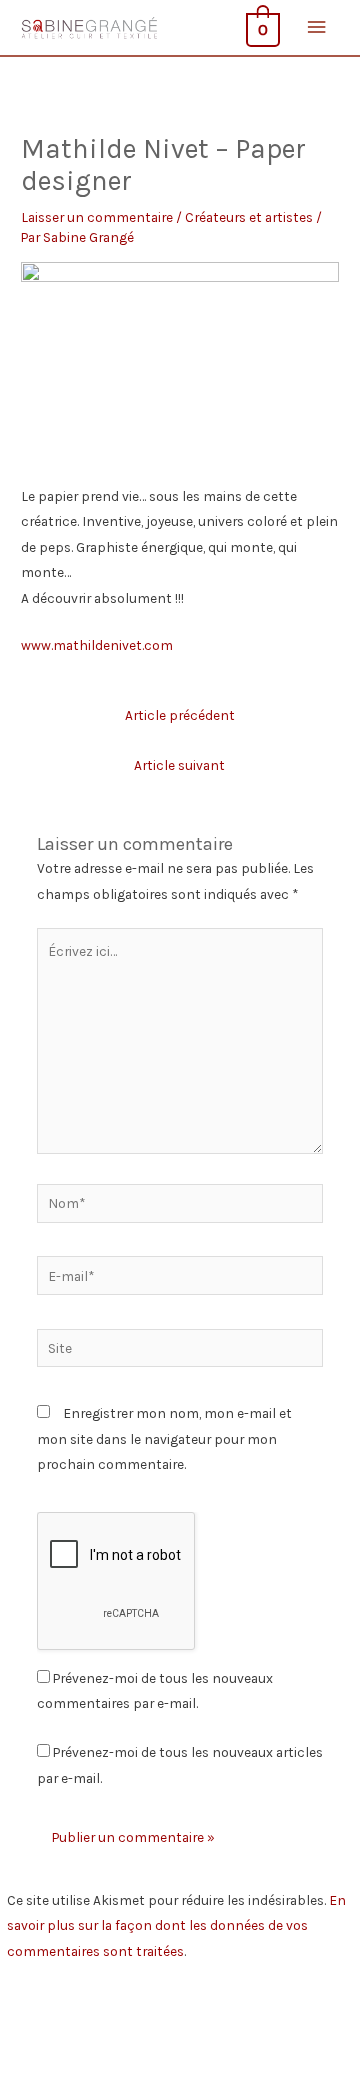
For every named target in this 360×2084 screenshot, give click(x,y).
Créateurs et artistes (249, 217)
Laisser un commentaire (97, 217)
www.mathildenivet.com (97, 645)
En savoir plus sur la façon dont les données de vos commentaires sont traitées (176, 1925)
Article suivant (179, 765)
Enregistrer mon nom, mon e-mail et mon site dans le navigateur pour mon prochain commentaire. (164, 1438)
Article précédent (180, 715)
